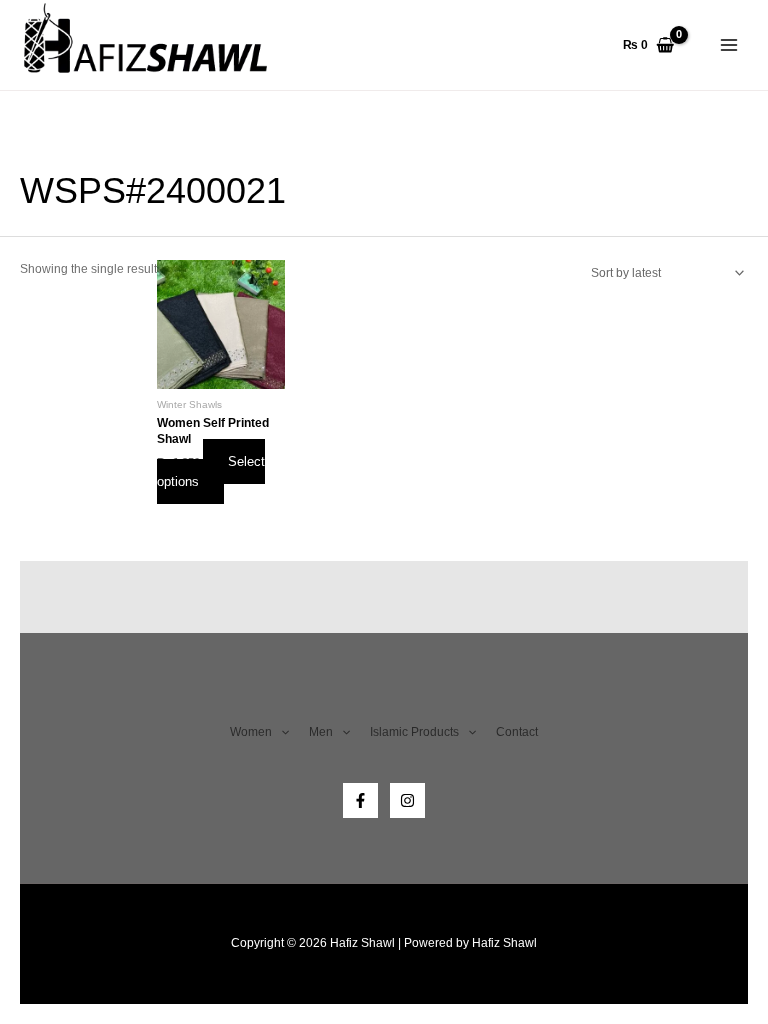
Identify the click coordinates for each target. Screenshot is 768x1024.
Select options (211, 471)
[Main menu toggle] (729, 45)
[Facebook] (360, 800)
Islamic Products (414, 732)
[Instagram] (407, 800)
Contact (517, 732)
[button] (280, 733)
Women (251, 732)
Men (321, 732)
